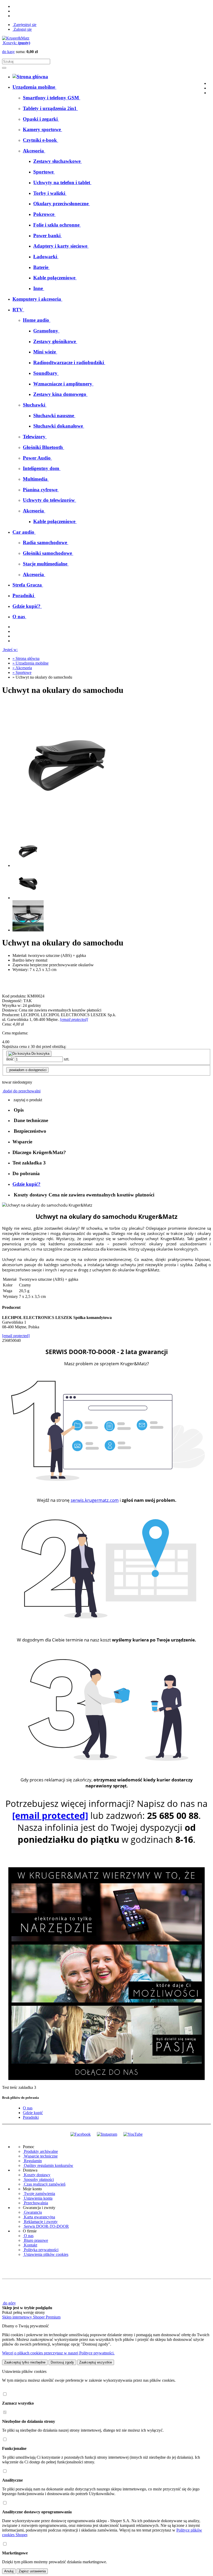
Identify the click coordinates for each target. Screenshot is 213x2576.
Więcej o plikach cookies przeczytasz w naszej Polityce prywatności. (58, 2353)
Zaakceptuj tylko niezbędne (25, 2362)
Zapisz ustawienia (32, 2571)
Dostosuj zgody (62, 2362)
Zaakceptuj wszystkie (96, 2362)
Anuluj (9, 2571)
